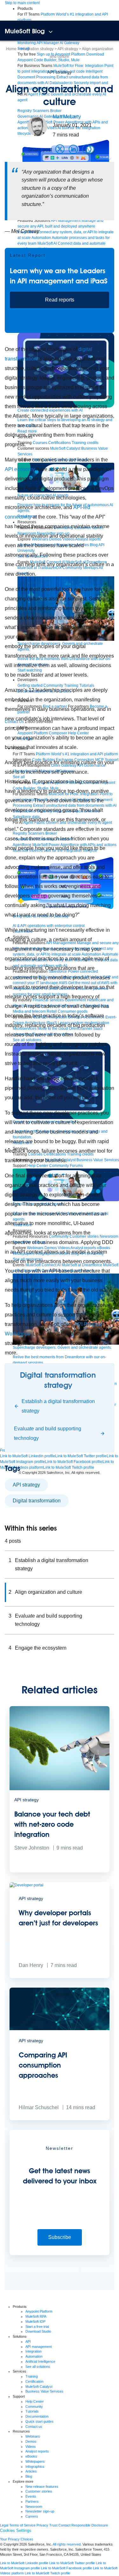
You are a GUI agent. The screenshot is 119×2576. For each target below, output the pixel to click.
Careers (32, 2516)
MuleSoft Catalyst (39, 2387)
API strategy (60, 72)
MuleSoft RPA (36, 2316)
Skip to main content (22, 3)
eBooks (31, 2456)
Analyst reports (37, 2451)
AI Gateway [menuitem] (69, 43)
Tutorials (32, 2411)
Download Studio (38, 2331)
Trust (53, 2525)
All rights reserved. (67, 2544)
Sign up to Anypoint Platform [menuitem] (61, 54)
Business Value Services (44, 2391)
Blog (29, 2476)
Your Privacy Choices (17, 2539)
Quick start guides (40, 2421)
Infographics (35, 2467)
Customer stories (39, 2491)
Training (32, 2376)
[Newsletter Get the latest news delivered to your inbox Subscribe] (60, 2254)
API (28, 2341)
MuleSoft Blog (25, 31)
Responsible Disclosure (90, 2525)
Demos (31, 2441)
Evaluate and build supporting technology (49, 1620)
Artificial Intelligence (40, 2361)
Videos (31, 2447)
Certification (34, 2381)
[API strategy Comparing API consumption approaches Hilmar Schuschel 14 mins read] (60, 2119)
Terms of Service (22, 2525)
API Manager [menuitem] (48, 43)
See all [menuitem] (23, 49)
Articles (31, 2471)
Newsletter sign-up (40, 2511)
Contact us (34, 2427)
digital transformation (37, 1501)
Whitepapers (35, 2461)
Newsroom (34, 2506)
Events (31, 2496)
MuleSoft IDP (35, 2321)
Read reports (60, 300)
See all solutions (38, 2367)
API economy (20, 469)
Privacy (42, 2525)
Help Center (35, 2401)
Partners (32, 2501)
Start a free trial (37, 2327)
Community (34, 2407)
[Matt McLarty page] (37, 126)
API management (39, 2347)
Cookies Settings (16, 2530)
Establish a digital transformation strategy (52, 1564)
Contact (64, 2525)
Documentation (37, 2416)
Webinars (33, 2436)
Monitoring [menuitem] (27, 43)
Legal (4, 2525)
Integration (33, 2351)
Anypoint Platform (39, 2311)
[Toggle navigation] (51, 32)
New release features (42, 2487)
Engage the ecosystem (41, 1648)
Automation (34, 2356)
